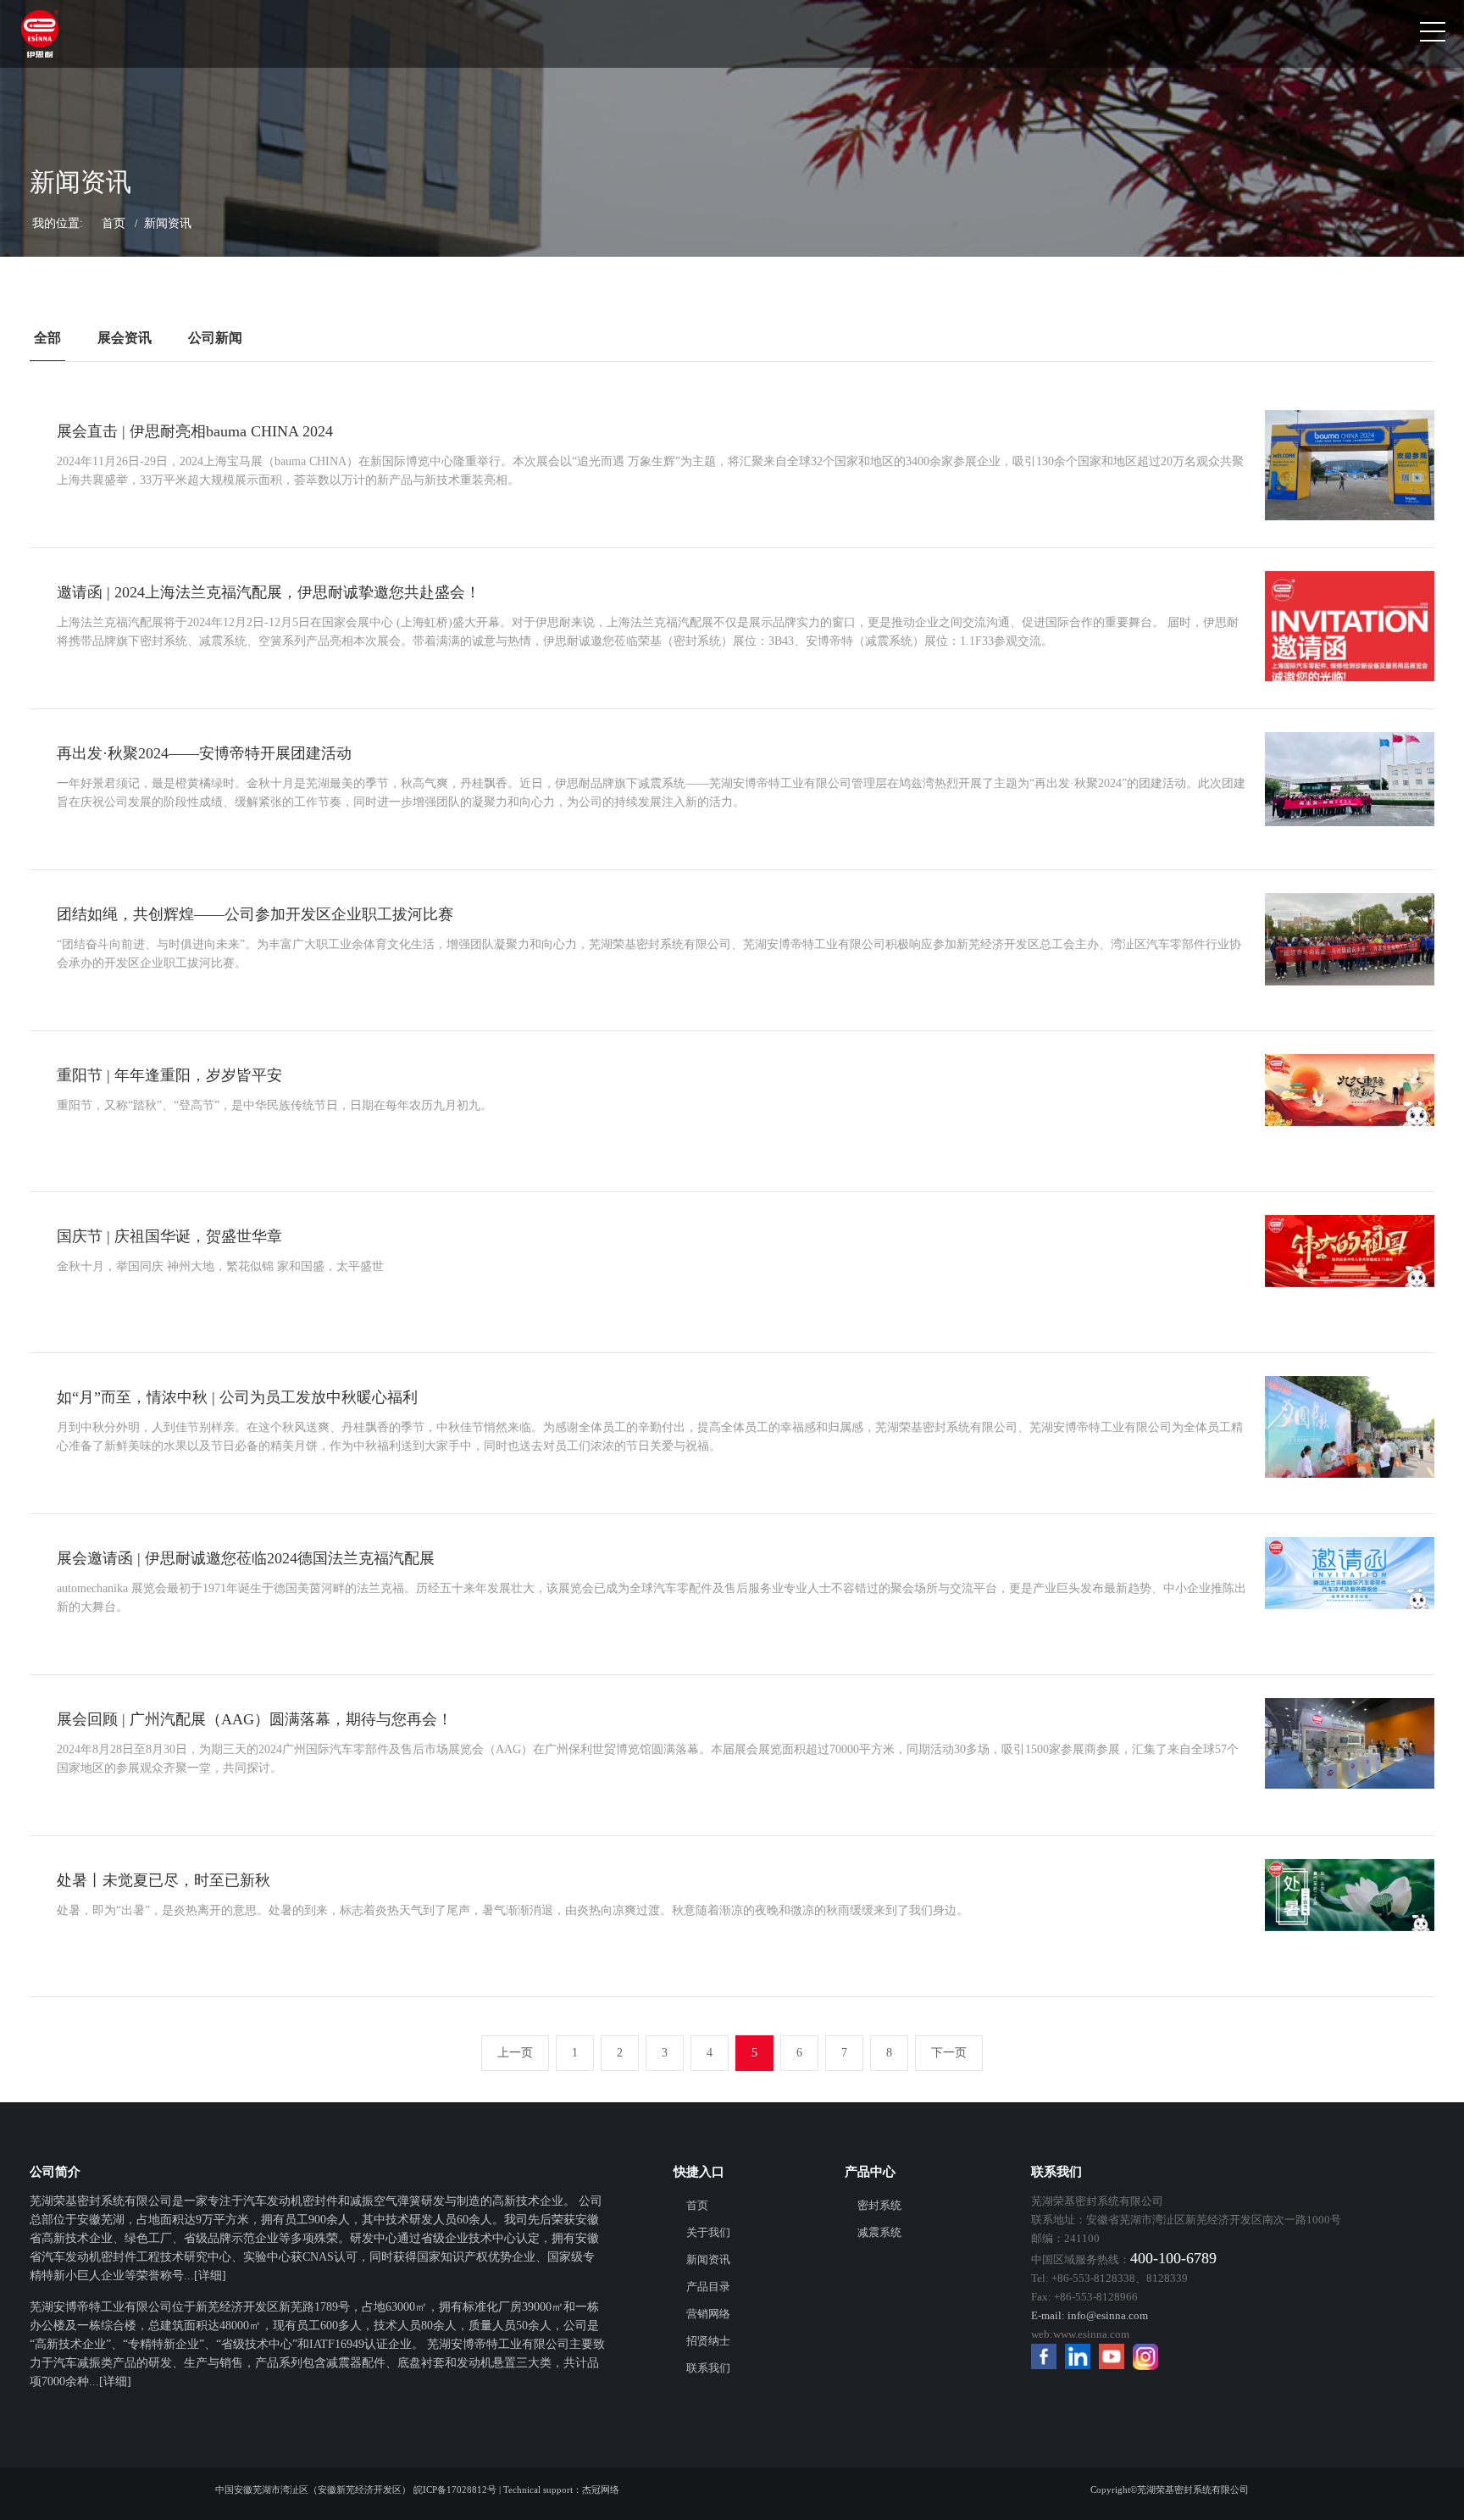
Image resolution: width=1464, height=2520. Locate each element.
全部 (47, 338)
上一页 (515, 2053)
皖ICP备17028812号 (455, 2489)
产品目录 (708, 2287)
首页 (114, 223)
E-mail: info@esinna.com (1090, 2315)
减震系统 (879, 2232)
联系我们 (708, 2368)
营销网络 (708, 2314)
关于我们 (708, 2232)
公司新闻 (215, 338)
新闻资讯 (708, 2259)
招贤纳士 (708, 2341)
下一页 (949, 2053)
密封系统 (879, 2205)
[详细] (210, 2276)
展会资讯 (125, 338)
